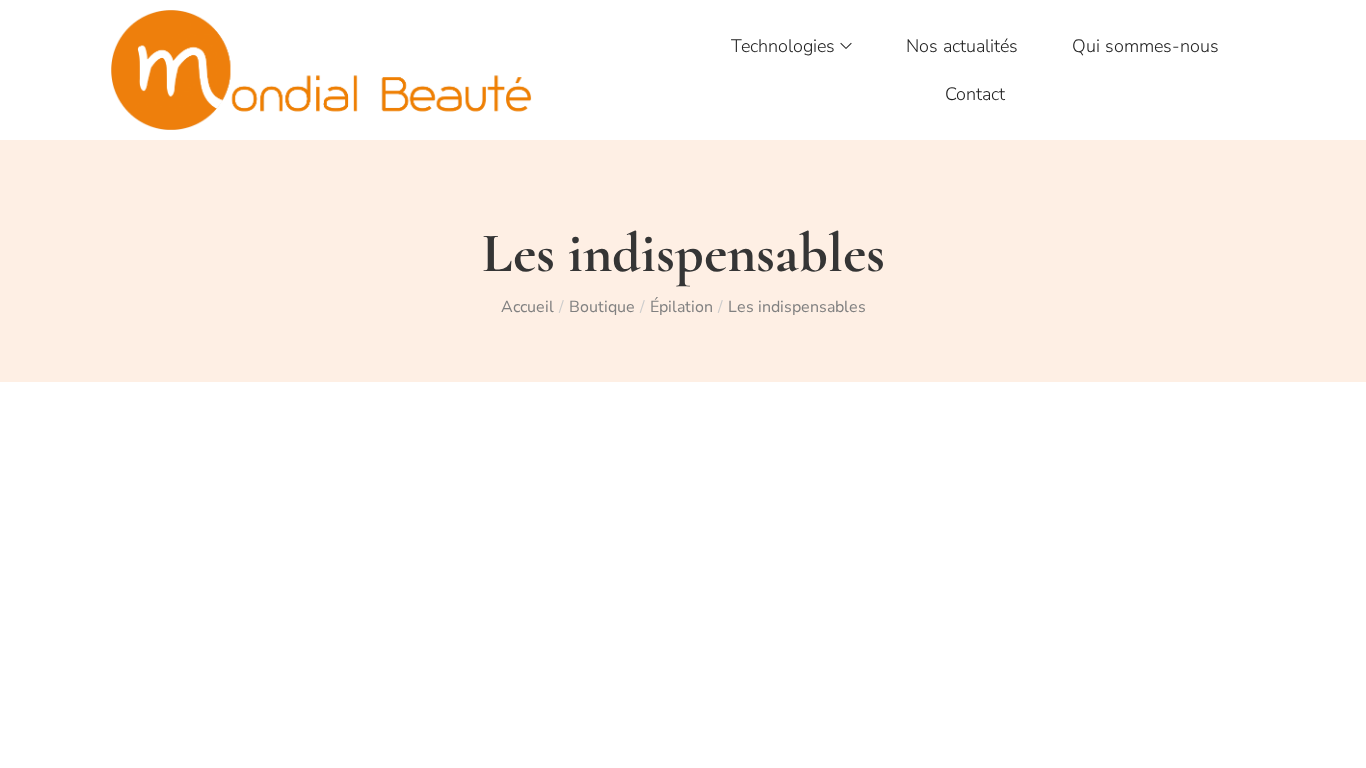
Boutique (602, 307)
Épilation (681, 307)
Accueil (527, 307)
